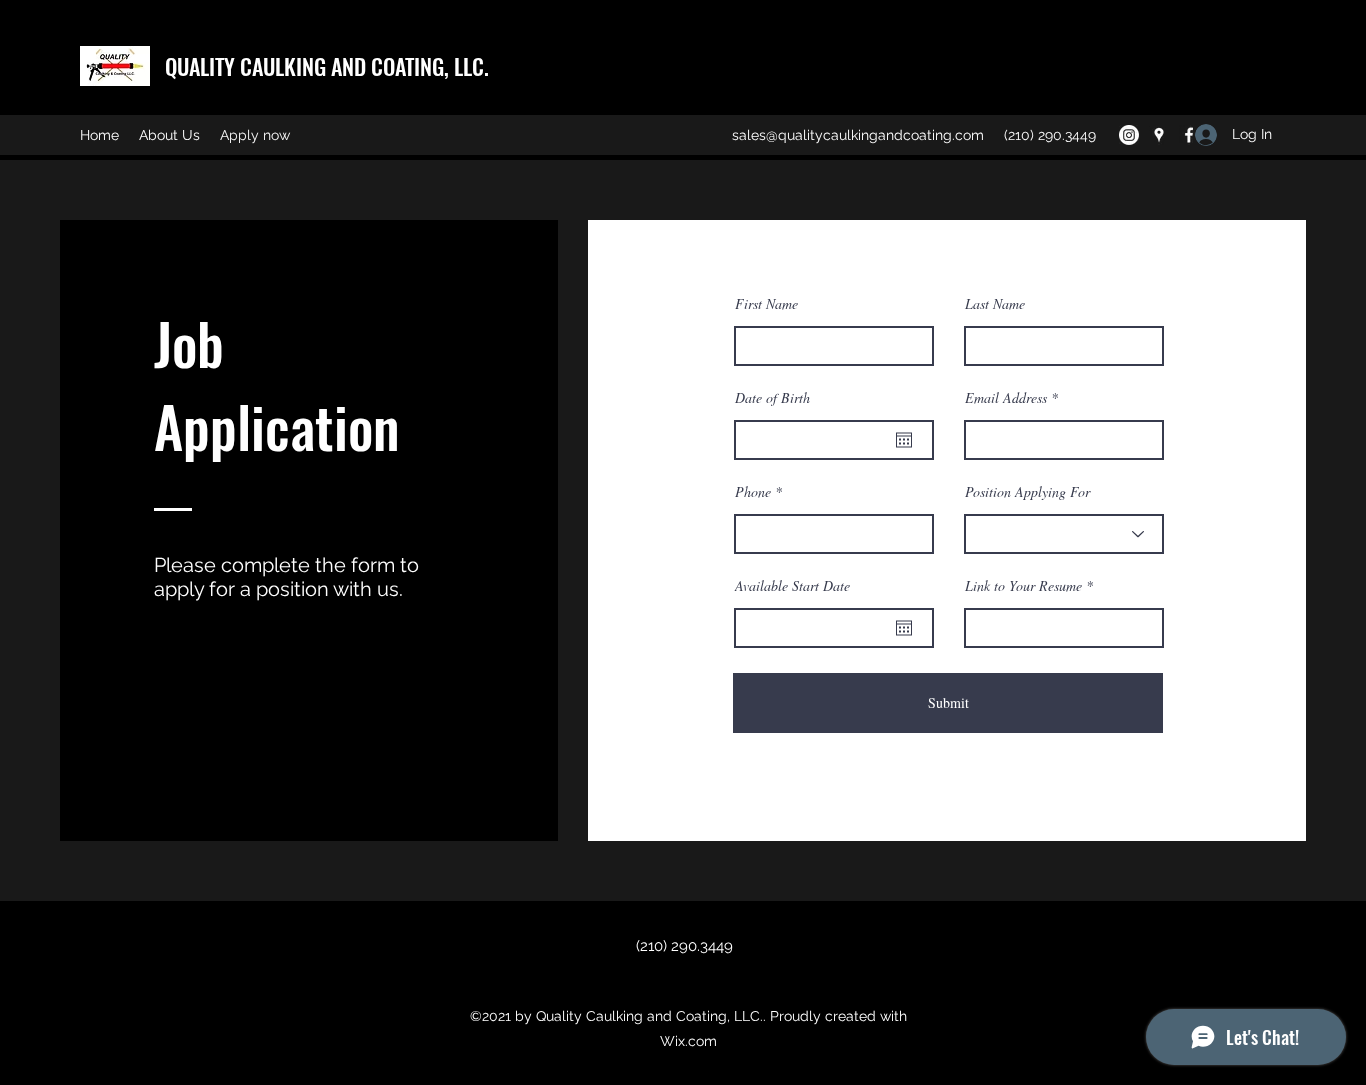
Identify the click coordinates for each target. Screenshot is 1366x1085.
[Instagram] (1129, 135)
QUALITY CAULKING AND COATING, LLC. (327, 66)
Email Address (1006, 398)
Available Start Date (792, 586)
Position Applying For (1027, 492)
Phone (753, 492)
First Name (766, 304)
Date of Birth (772, 398)
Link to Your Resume (1023, 586)
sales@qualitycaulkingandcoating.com (858, 135)
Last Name (995, 304)
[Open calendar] (904, 440)
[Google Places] (1159, 135)
